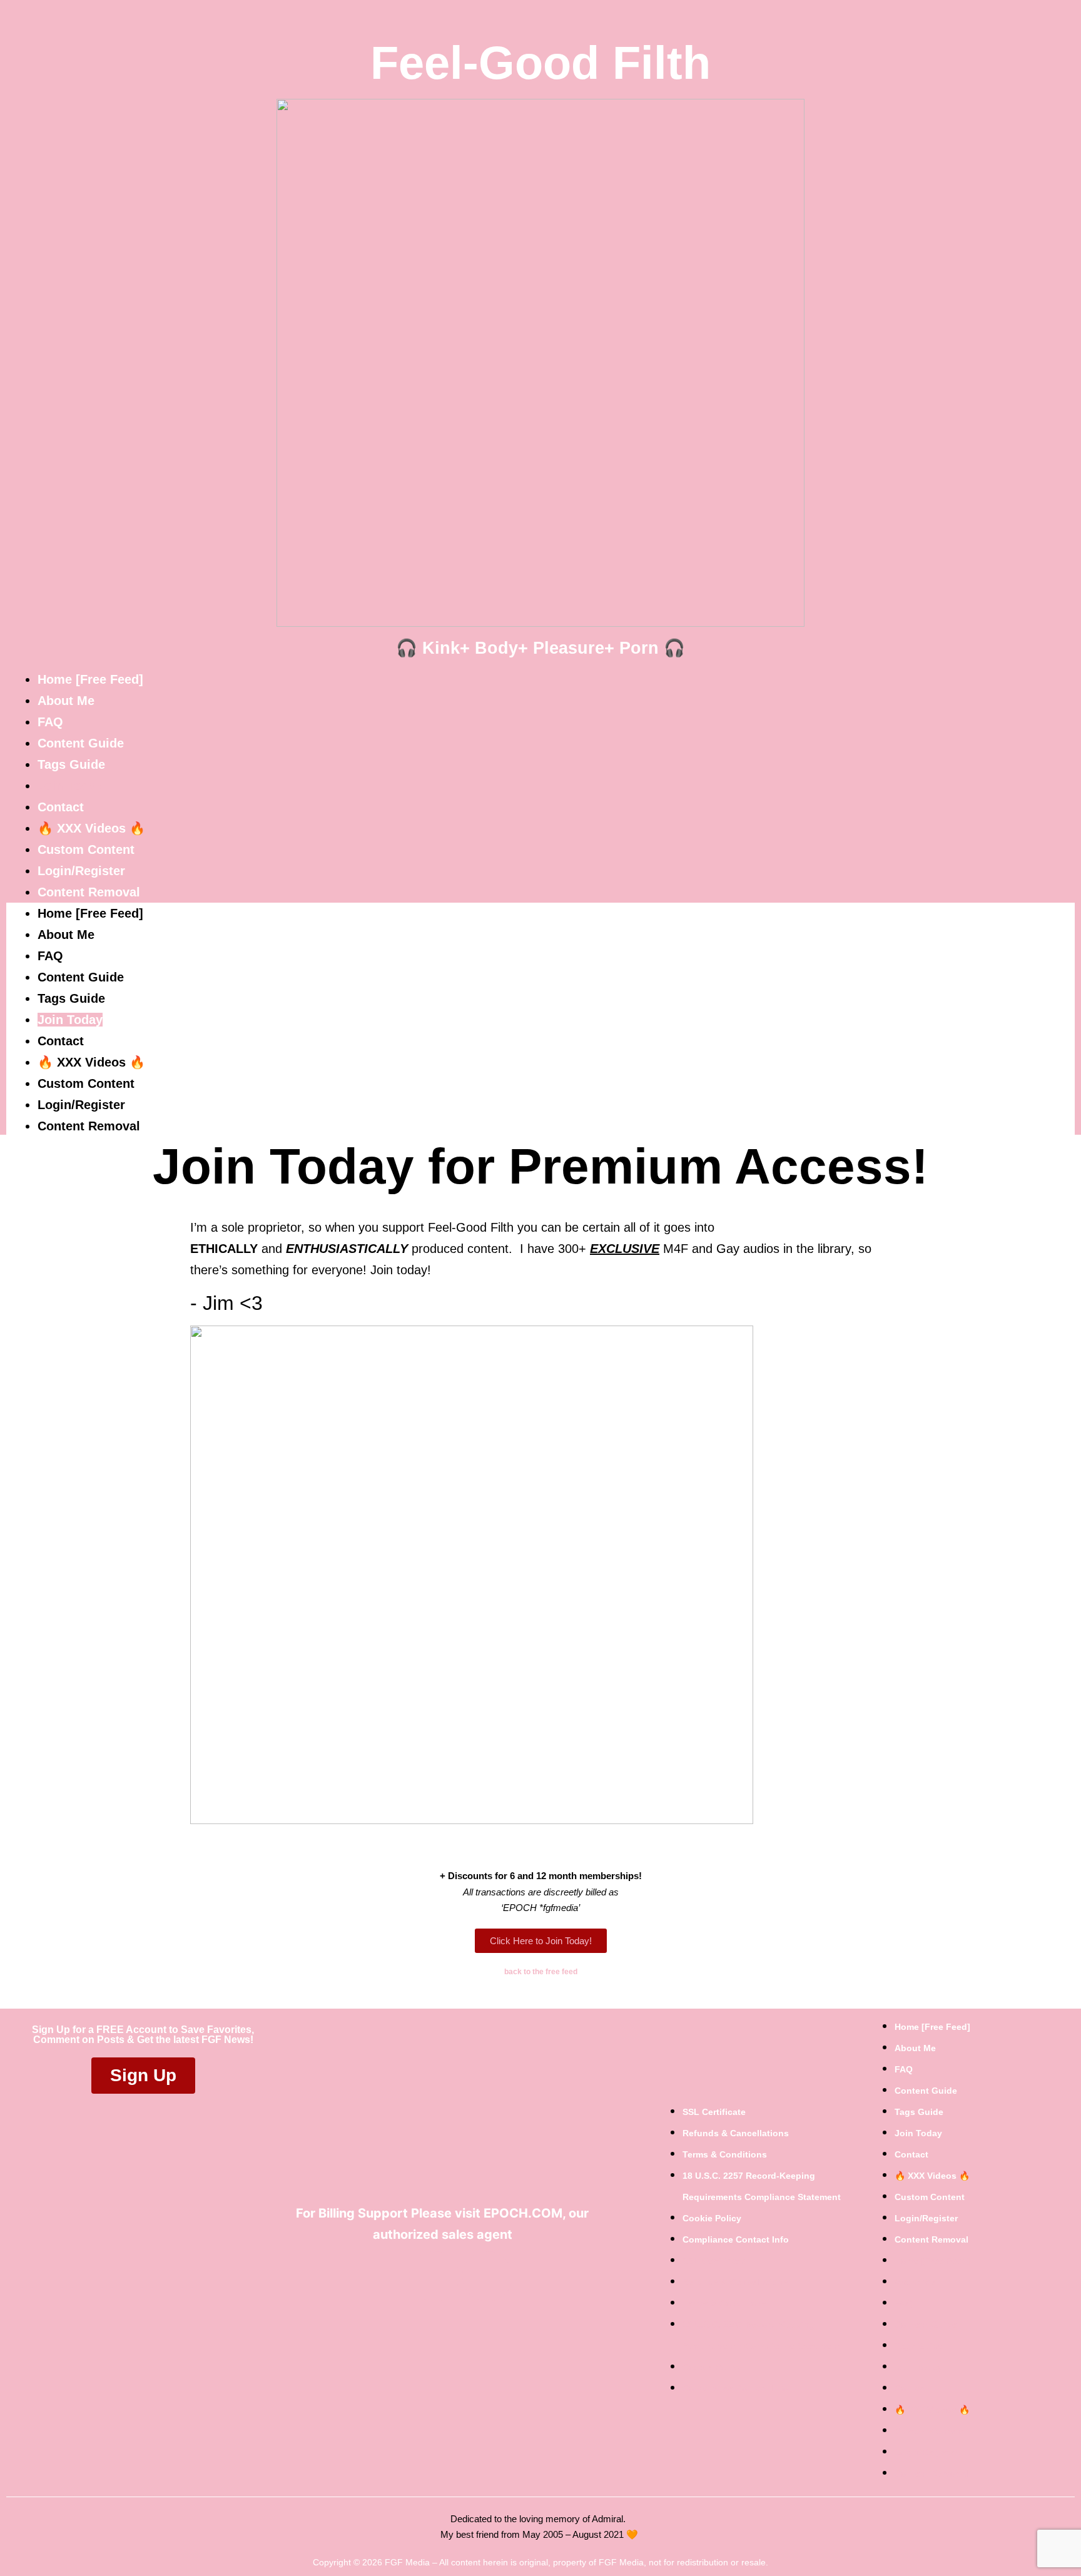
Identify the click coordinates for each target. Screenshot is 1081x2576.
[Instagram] (487, 2276)
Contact (61, 807)
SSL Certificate (714, 2112)
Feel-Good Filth (540, 63)
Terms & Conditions (725, 2154)
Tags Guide (71, 764)
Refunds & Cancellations (736, 2133)
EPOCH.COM (523, 2213)
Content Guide (81, 743)
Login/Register (81, 871)
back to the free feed (541, 1972)
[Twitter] (434, 2276)
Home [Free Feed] (90, 679)
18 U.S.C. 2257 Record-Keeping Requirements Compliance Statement (762, 2186)
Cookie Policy (712, 2218)
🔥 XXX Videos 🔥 (91, 828)
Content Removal (89, 892)
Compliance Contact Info (736, 2239)
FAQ (50, 722)
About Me (66, 701)
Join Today (70, 786)
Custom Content (86, 849)
